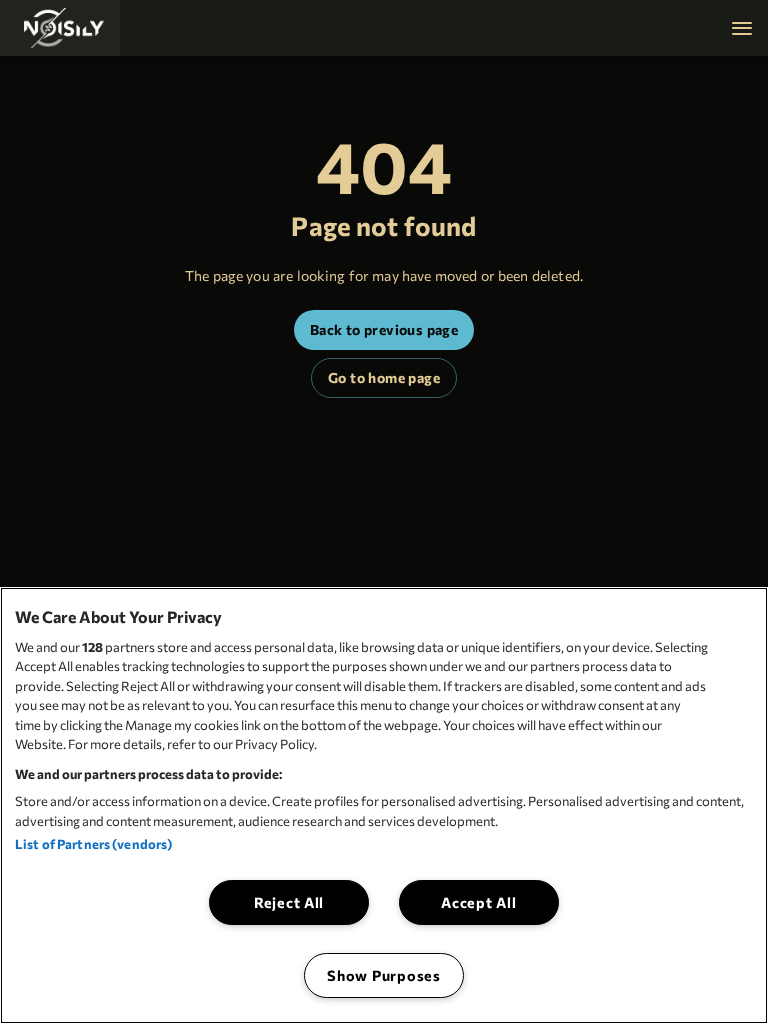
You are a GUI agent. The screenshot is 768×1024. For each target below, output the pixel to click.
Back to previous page (384, 329)
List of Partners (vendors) (93, 844)
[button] (60, 28)
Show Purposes (383, 975)
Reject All (289, 902)
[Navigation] (742, 28)
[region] (384, 805)
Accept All (478, 902)
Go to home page (384, 377)
